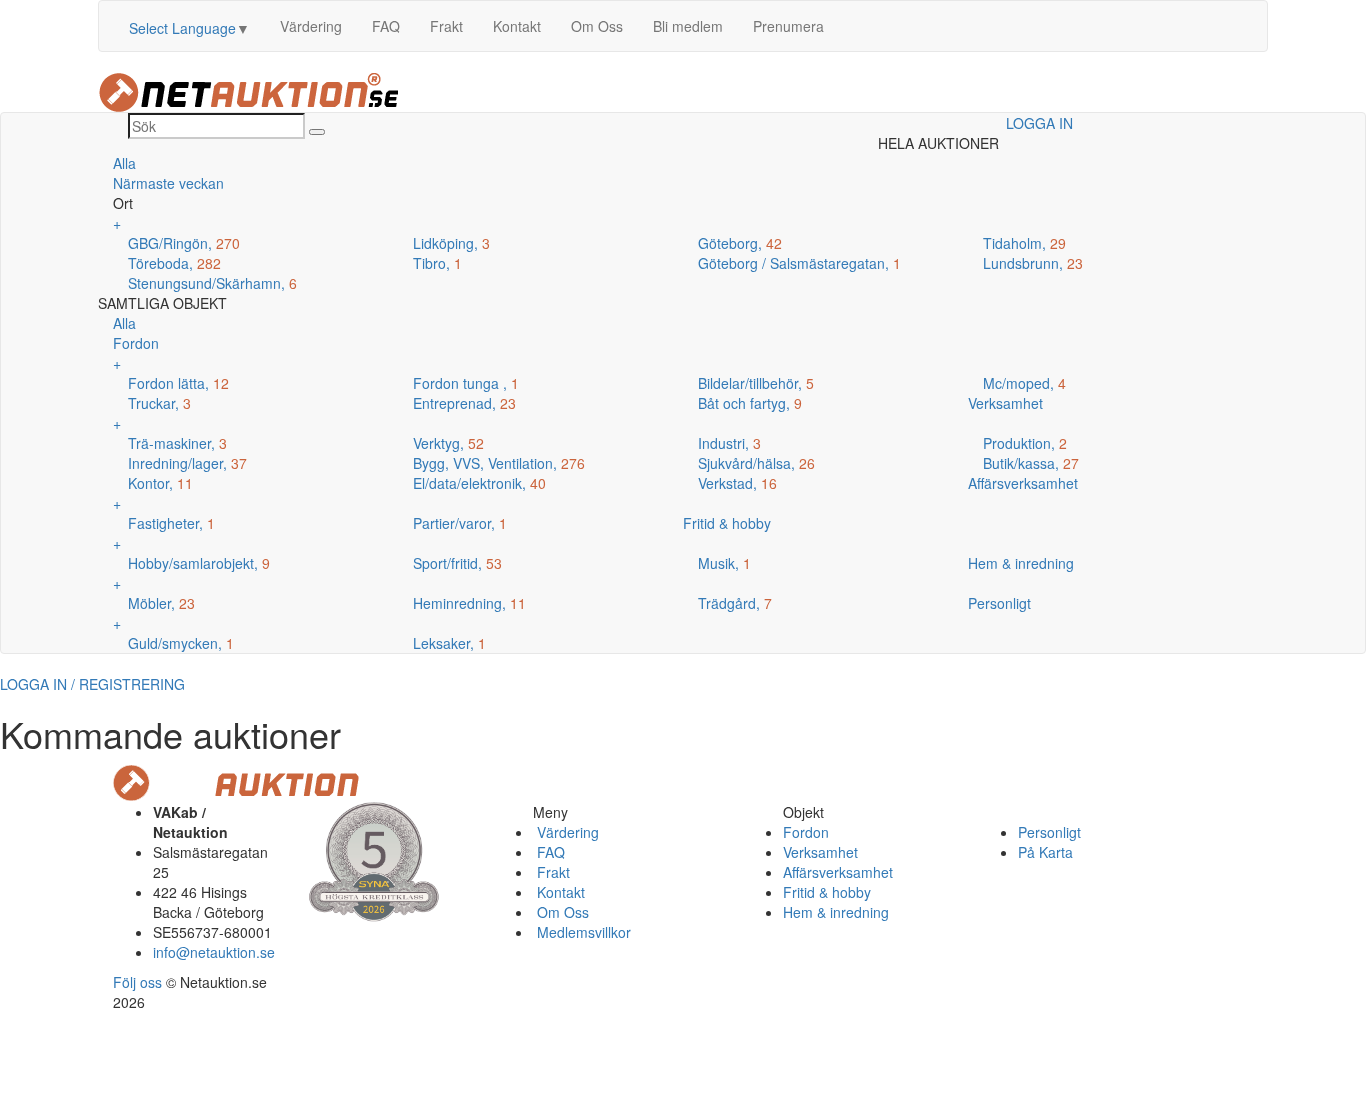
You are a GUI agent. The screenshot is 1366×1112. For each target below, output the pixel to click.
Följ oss (137, 982)
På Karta (1045, 852)
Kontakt (517, 26)
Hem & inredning (836, 912)
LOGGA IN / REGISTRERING (92, 684)
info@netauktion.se (214, 952)
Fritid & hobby (827, 892)
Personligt (1049, 832)
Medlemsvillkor (582, 932)
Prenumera (788, 26)
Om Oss (597, 26)
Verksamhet (820, 852)
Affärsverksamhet (838, 872)
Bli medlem (688, 26)
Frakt (446, 26)
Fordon (806, 832)
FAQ (386, 26)
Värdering (311, 26)
